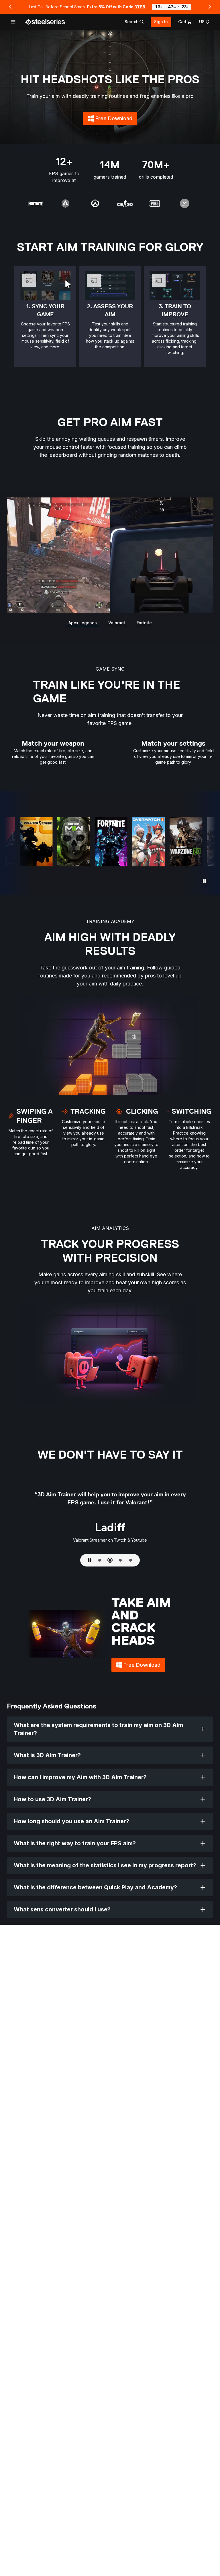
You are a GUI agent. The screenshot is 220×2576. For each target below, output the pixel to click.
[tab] (134, 22)
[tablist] (134, 22)
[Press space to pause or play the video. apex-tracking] (110, 555)
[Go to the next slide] (210, 7)
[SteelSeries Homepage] (45, 22)
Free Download (116, 120)
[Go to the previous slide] (10, 7)
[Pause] (205, 881)
